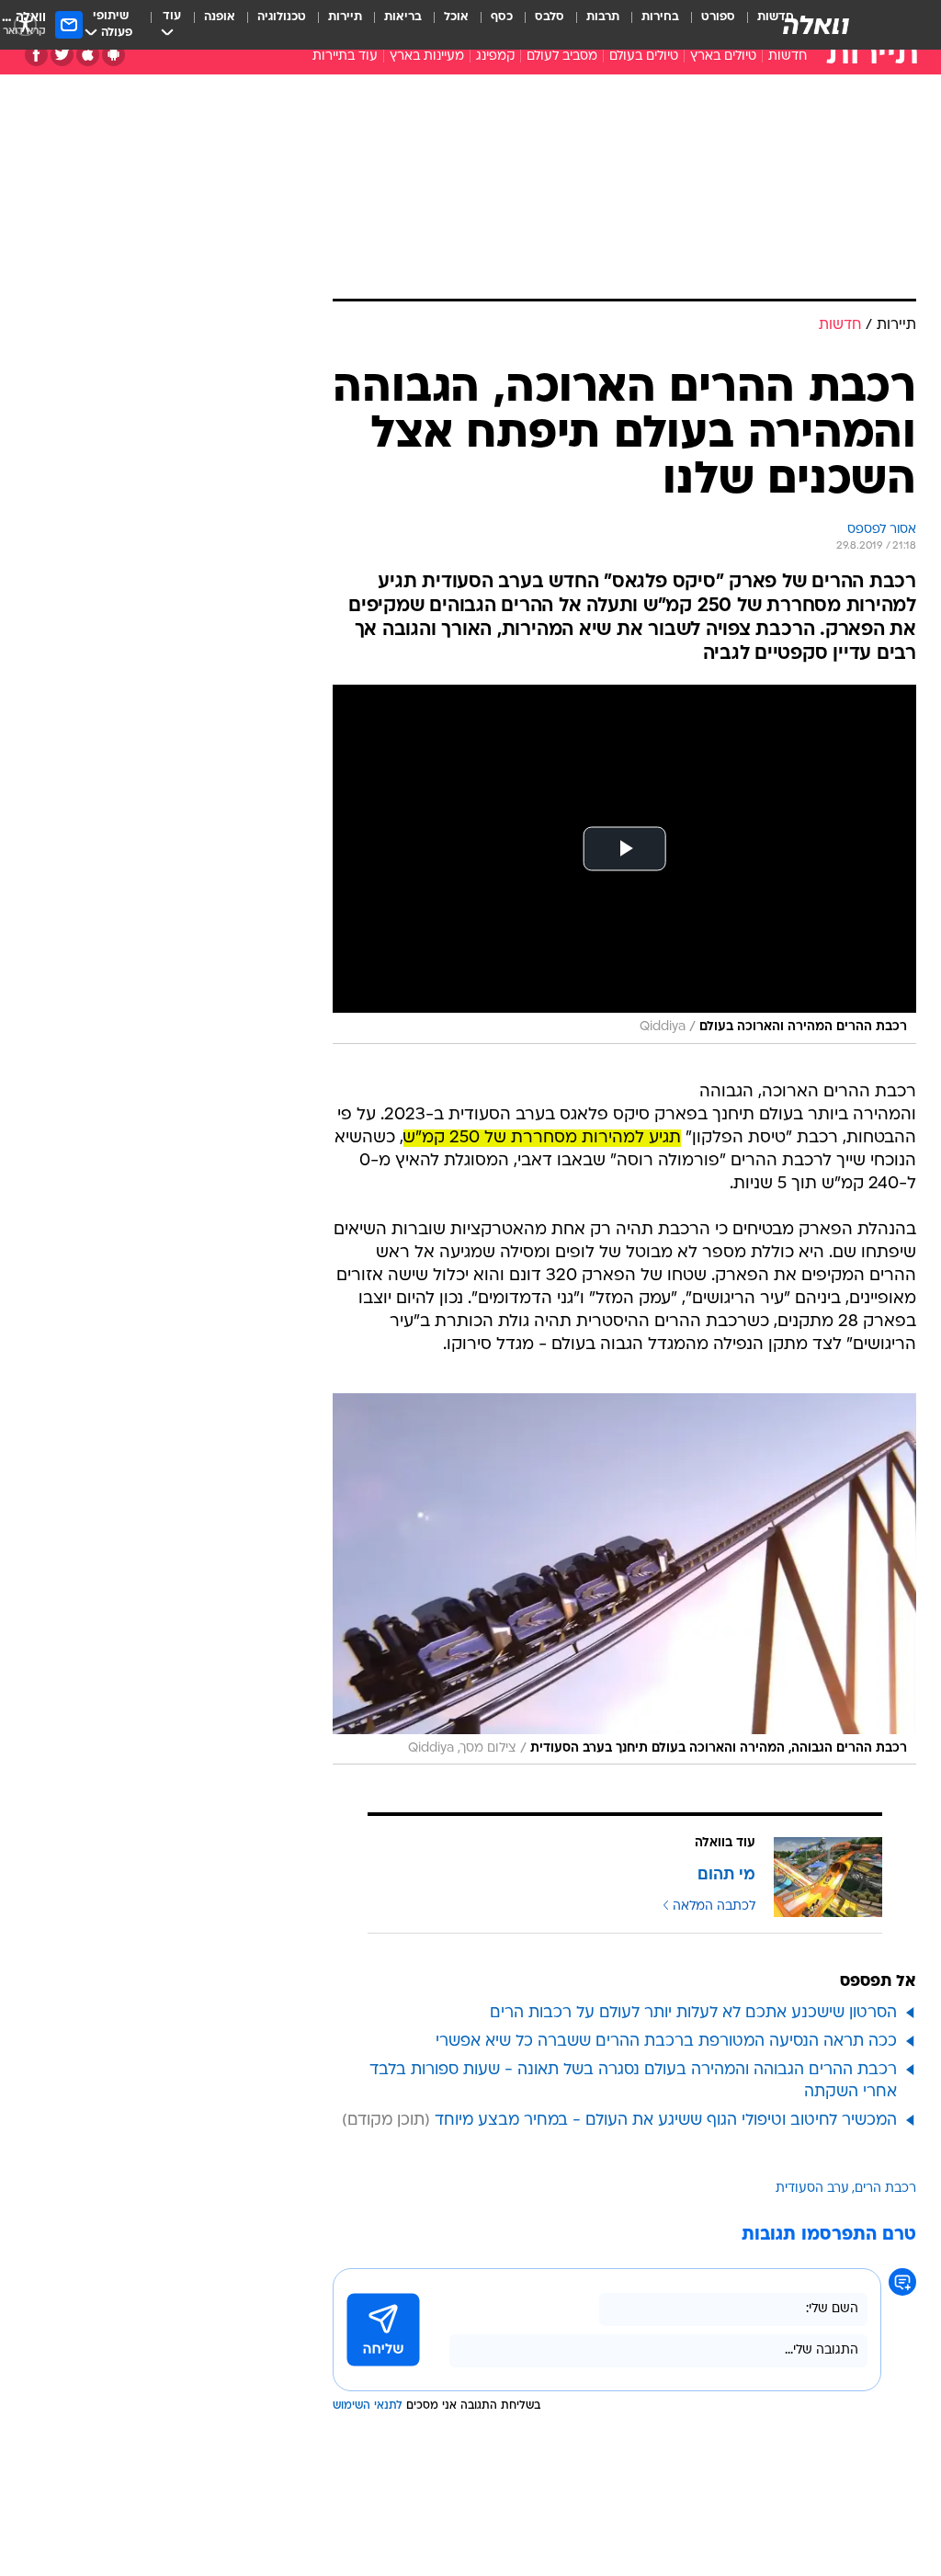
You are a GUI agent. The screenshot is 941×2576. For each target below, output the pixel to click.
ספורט (718, 17)
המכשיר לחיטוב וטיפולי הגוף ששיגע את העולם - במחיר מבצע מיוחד (666, 2121)
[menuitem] (707, 25)
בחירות (660, 17)
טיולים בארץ (723, 57)
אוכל (456, 17)
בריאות (403, 17)
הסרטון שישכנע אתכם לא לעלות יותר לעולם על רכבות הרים (693, 2013)
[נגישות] (25, 24)
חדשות (788, 57)
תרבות (603, 17)
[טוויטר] (62, 55)
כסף (502, 17)
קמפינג (495, 57)
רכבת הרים (885, 2189)
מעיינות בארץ (427, 57)
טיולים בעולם (644, 57)
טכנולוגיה (282, 17)
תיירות (345, 17)
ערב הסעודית (812, 2189)
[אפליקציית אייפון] (88, 55)
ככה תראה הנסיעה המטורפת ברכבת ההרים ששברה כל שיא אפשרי (666, 2042)
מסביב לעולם (562, 57)
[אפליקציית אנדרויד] (113, 55)
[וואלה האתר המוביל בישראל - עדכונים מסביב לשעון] (816, 25)
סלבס (550, 17)
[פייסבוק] (36, 55)
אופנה (220, 17)
